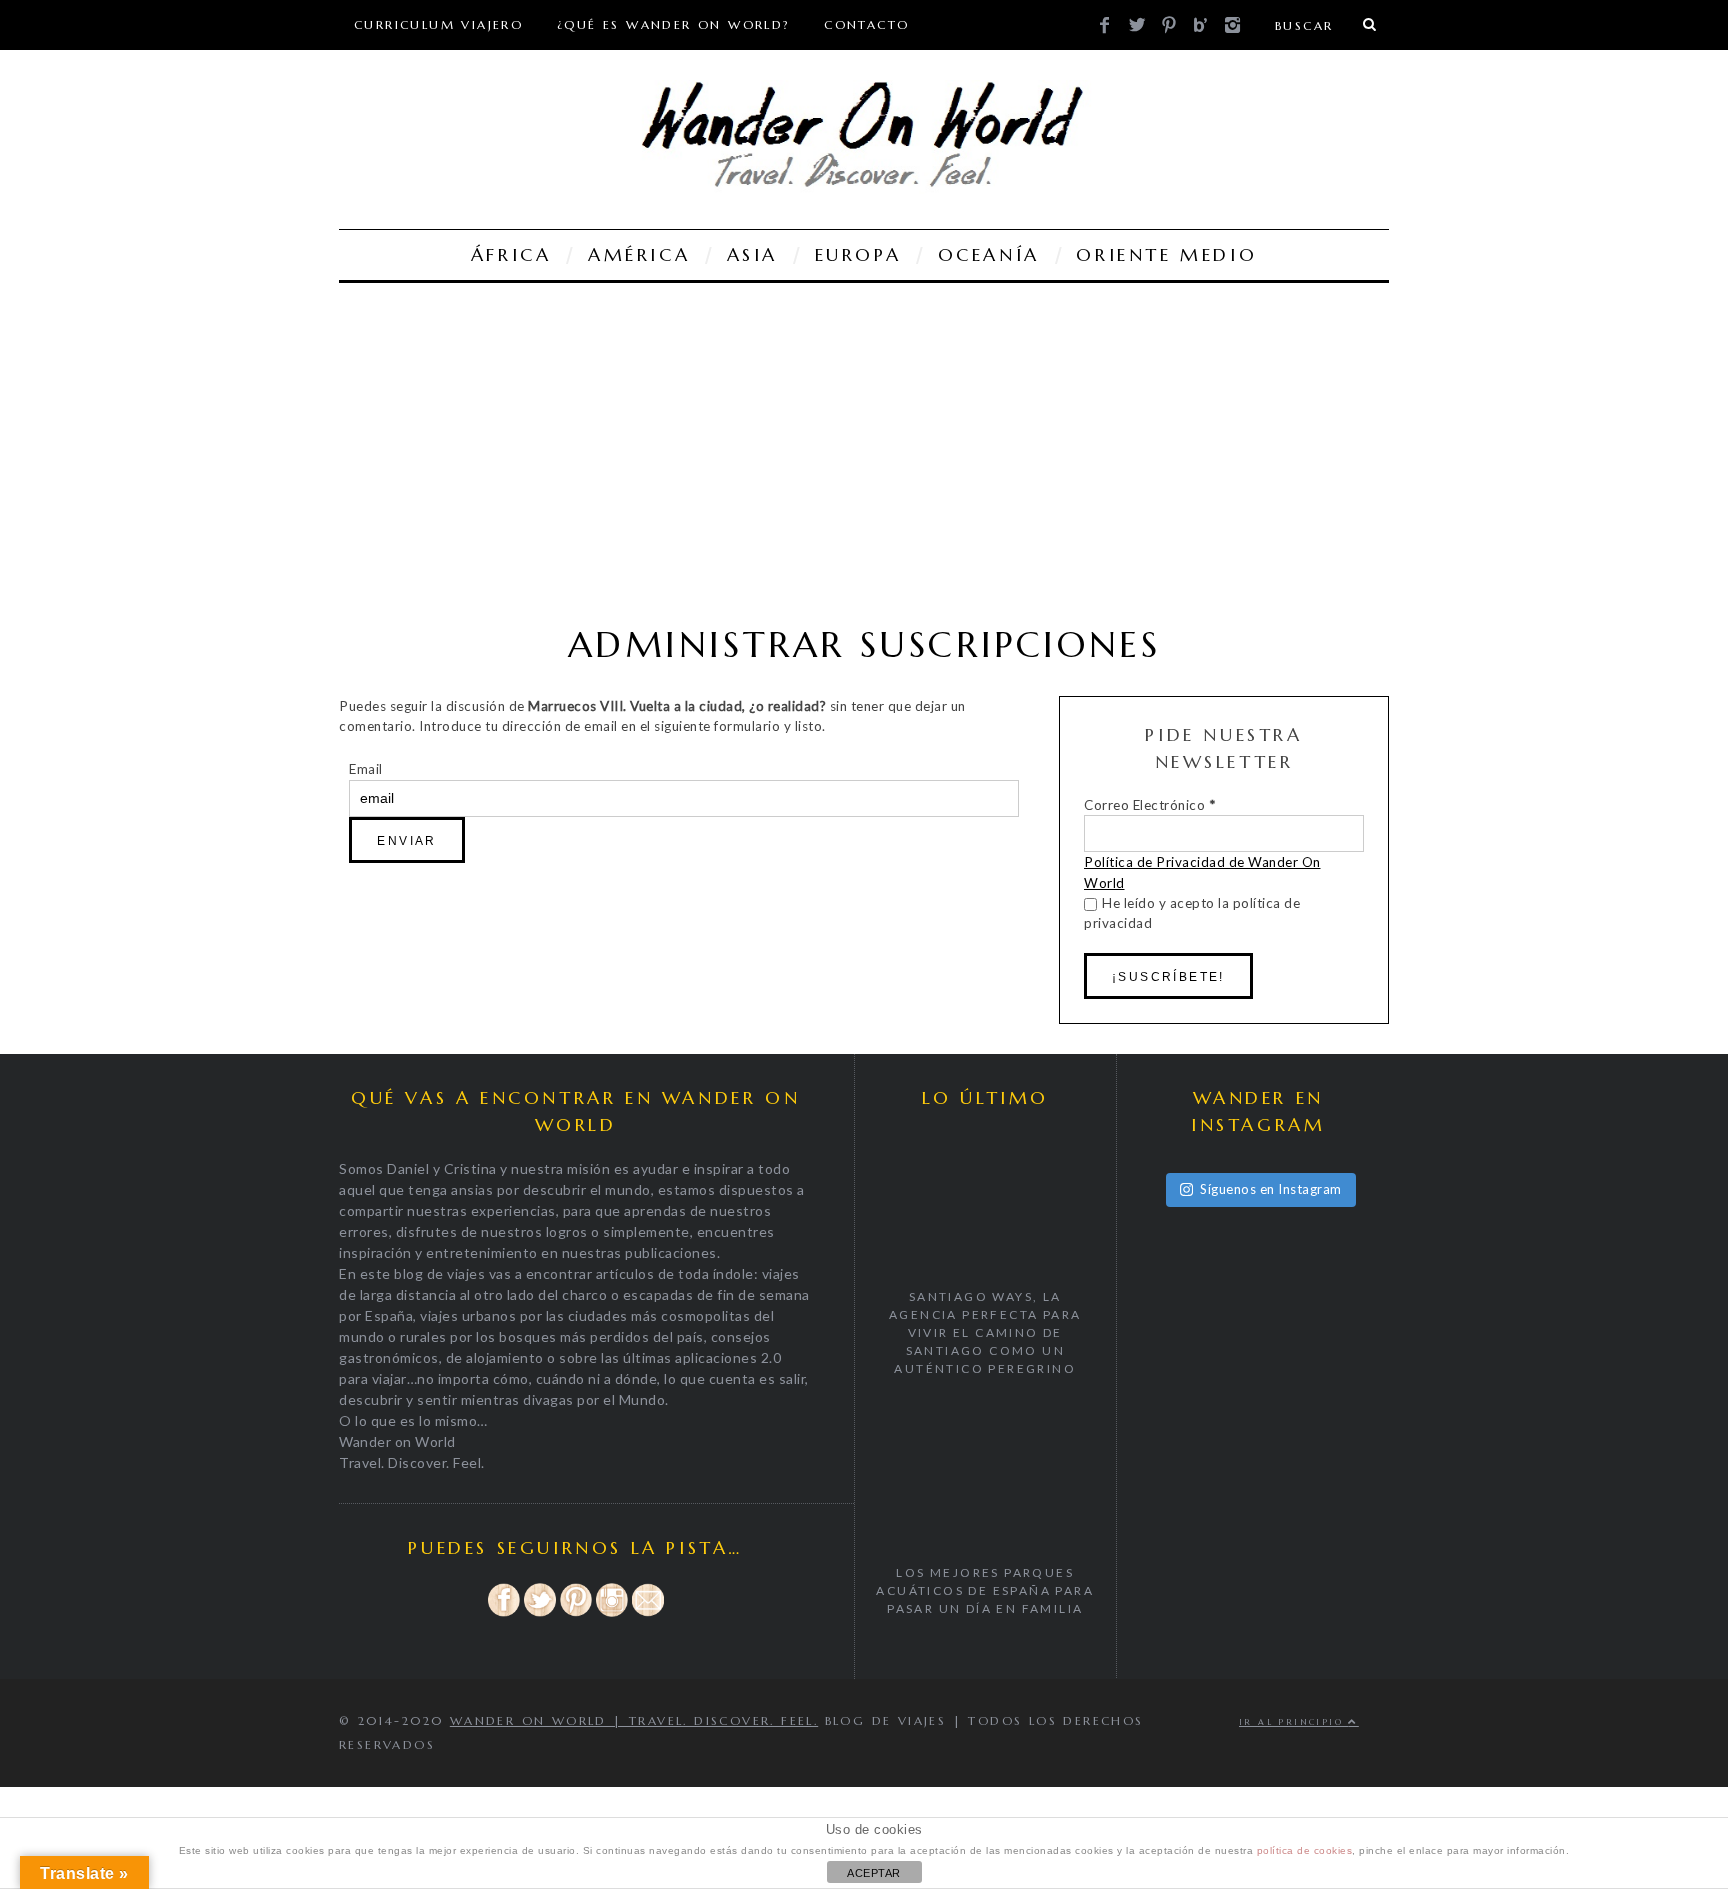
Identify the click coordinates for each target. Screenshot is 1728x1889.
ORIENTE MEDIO (1166, 254)
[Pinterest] (576, 1613)
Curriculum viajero (438, 24)
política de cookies (1305, 1850)
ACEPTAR (874, 1873)
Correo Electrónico (1149, 805)
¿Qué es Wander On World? (674, 24)
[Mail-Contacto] (648, 1613)
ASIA (752, 254)
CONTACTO (866, 24)
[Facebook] (504, 1613)
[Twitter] (540, 1613)
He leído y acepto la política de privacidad (1192, 913)
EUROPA (858, 254)
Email (366, 769)
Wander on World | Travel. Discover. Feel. (634, 1720)
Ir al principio (1293, 1722)
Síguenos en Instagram (1271, 1189)
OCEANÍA (989, 254)
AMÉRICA (639, 254)
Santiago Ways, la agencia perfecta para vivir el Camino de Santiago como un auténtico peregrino (985, 1332)
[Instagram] (612, 1613)
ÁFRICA (511, 254)
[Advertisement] (864, 453)
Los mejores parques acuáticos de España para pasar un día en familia (985, 1590)
